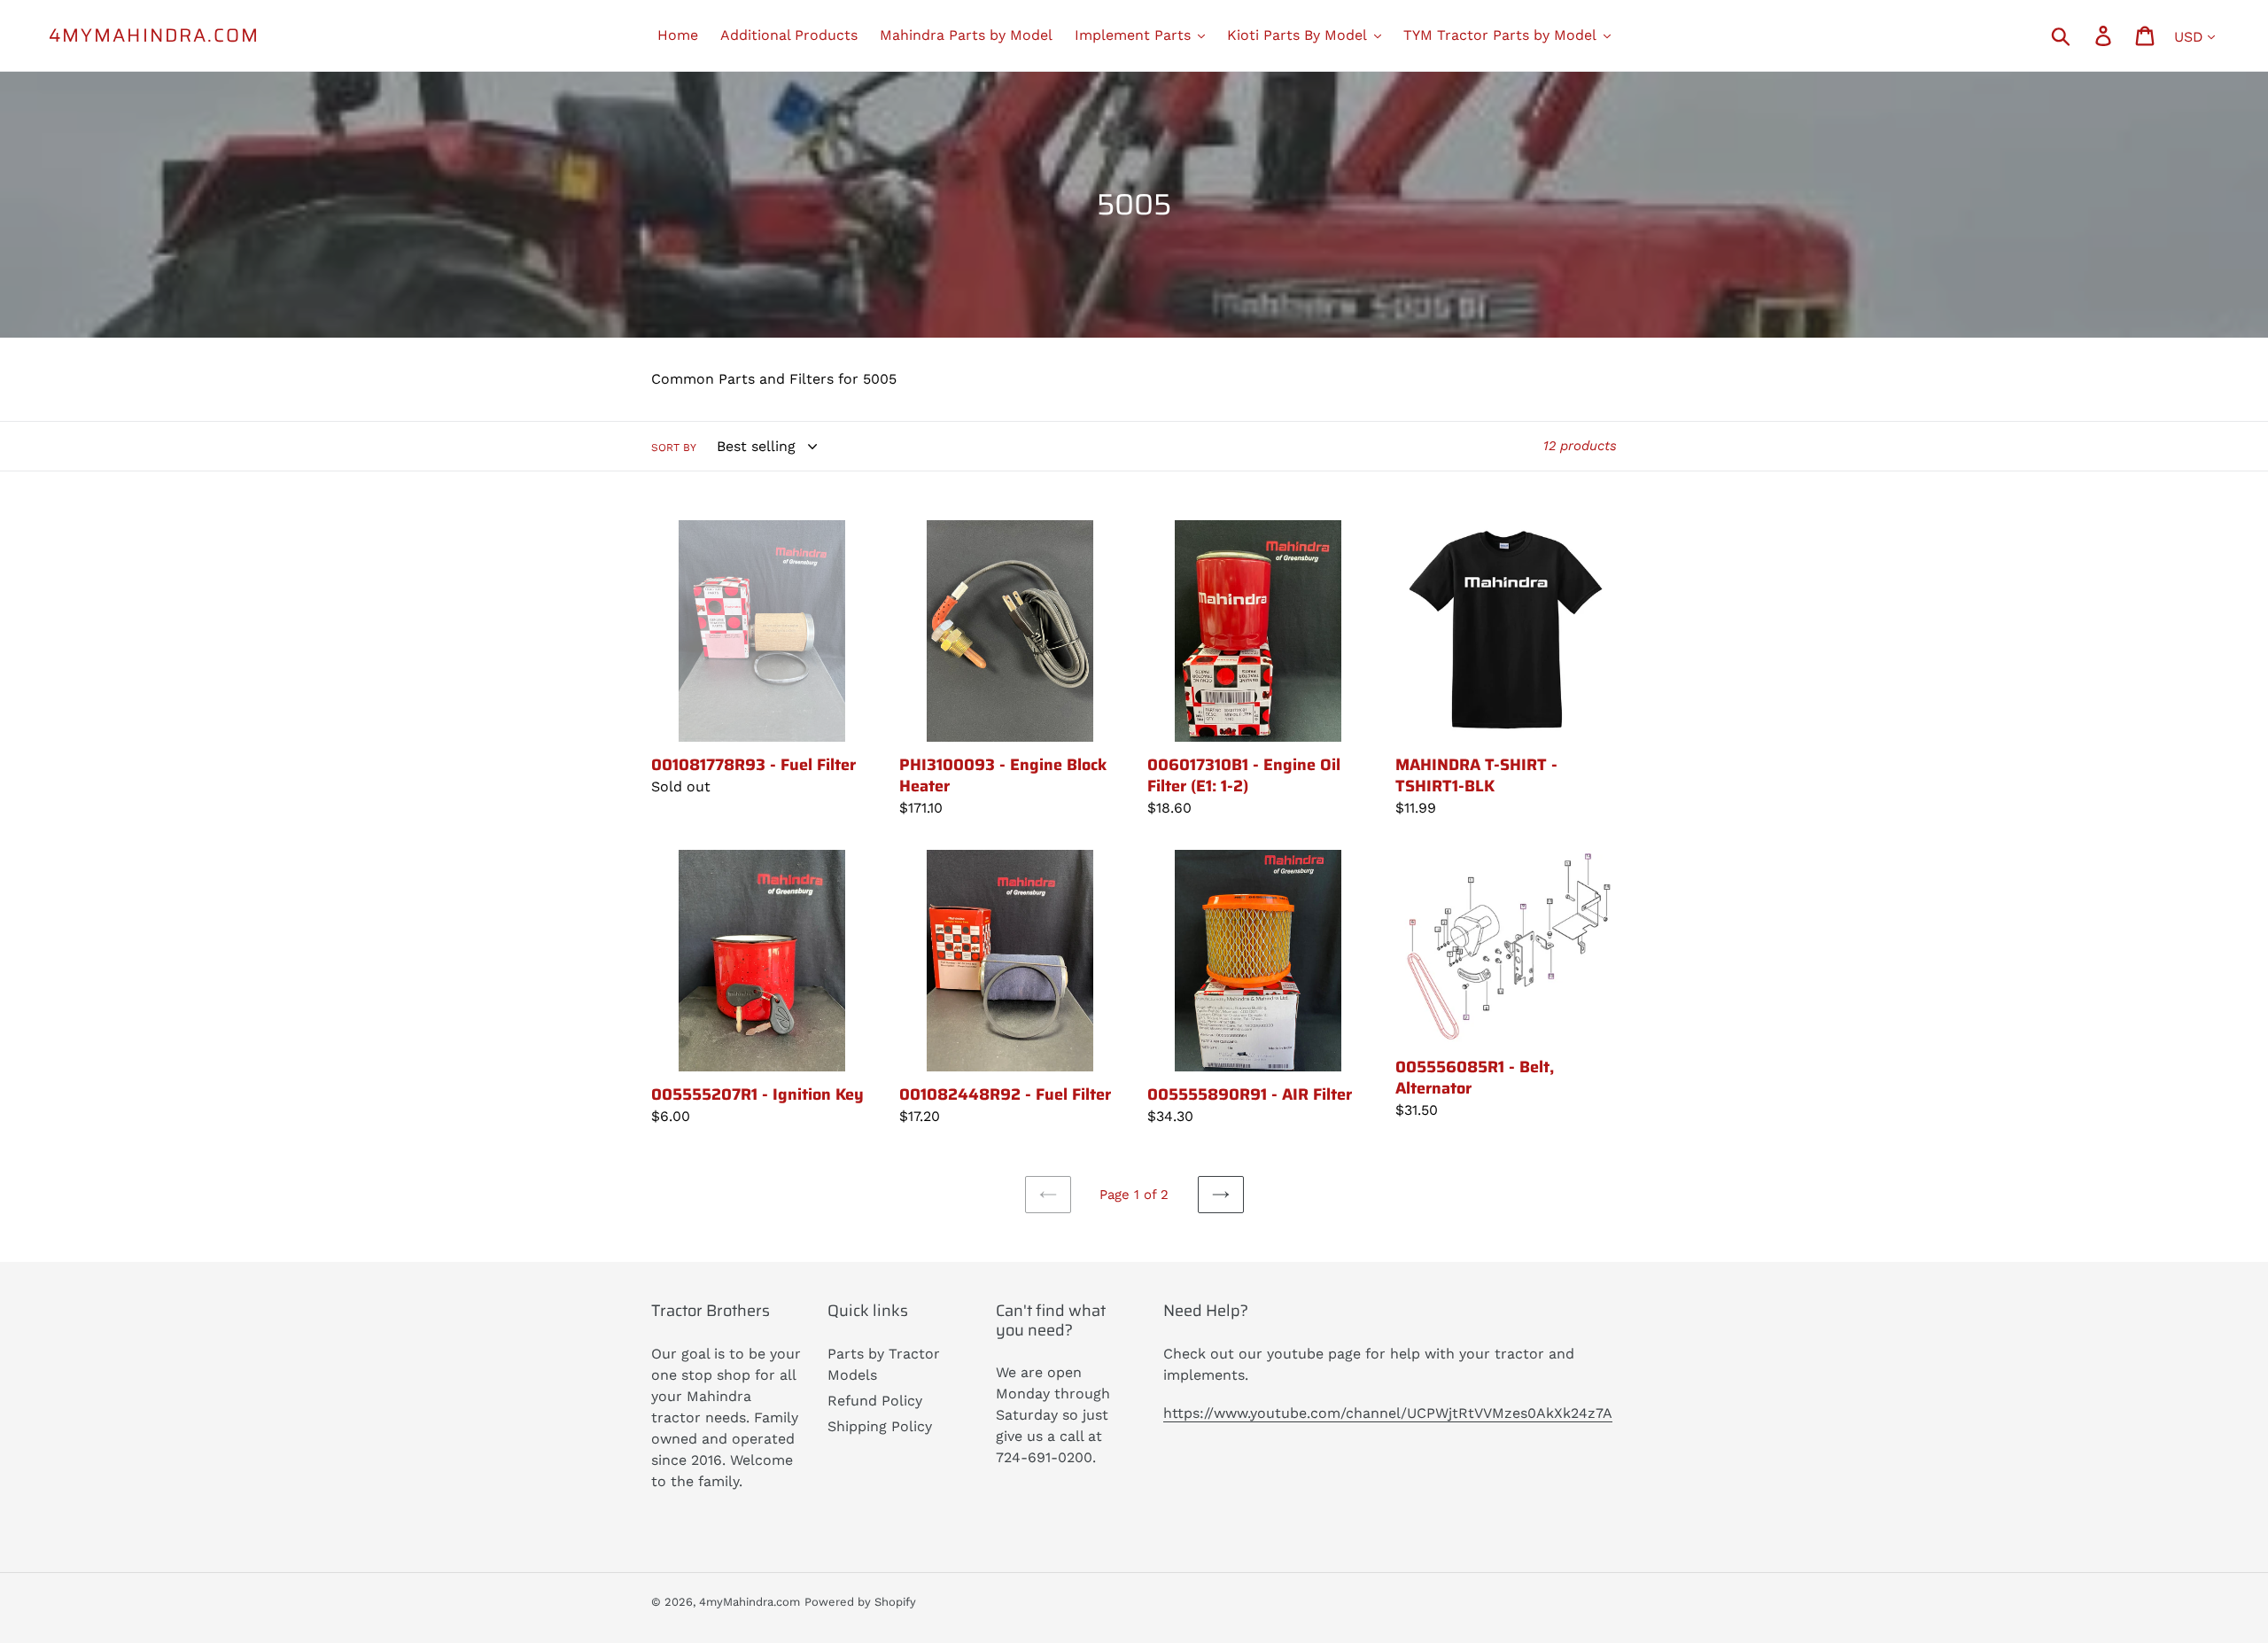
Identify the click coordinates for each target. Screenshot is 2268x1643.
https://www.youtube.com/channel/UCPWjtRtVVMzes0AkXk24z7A (1388, 1413)
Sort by (674, 448)
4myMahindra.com (155, 35)
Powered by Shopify (860, 1602)
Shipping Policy (880, 1426)
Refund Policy (875, 1401)
